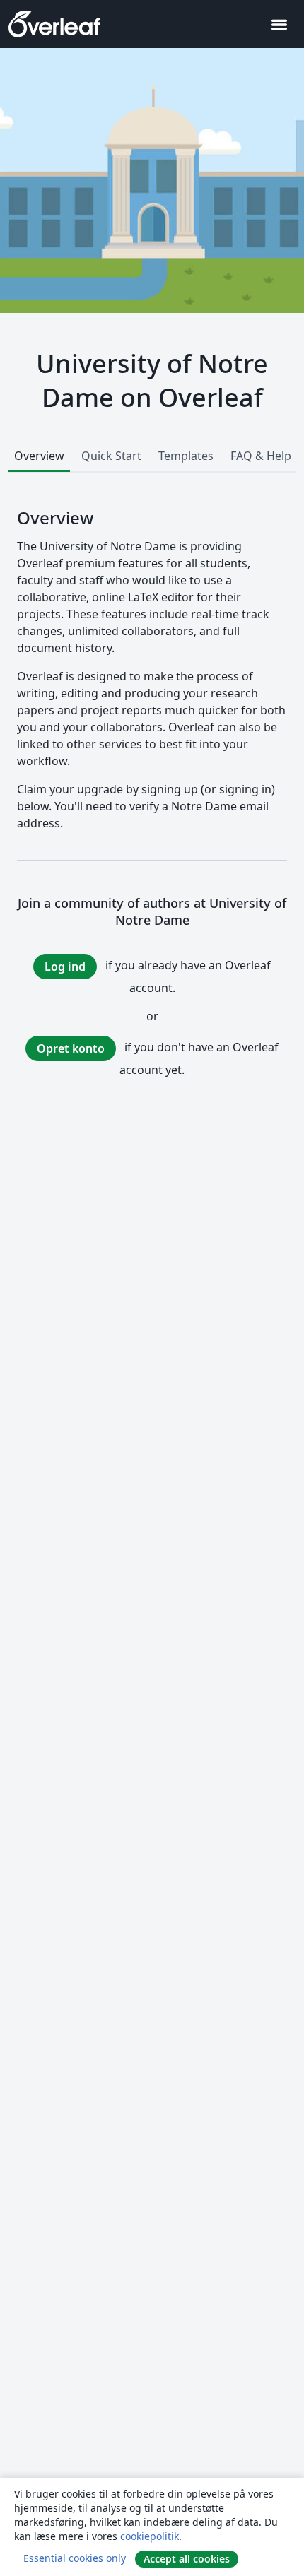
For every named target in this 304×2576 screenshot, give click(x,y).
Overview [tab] (39, 456)
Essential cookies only (75, 2558)
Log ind (65, 967)
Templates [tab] (186, 456)
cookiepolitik (150, 2536)
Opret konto (71, 1048)
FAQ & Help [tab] (261, 456)
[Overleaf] (54, 24)
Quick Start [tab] (111, 456)
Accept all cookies (187, 2559)
